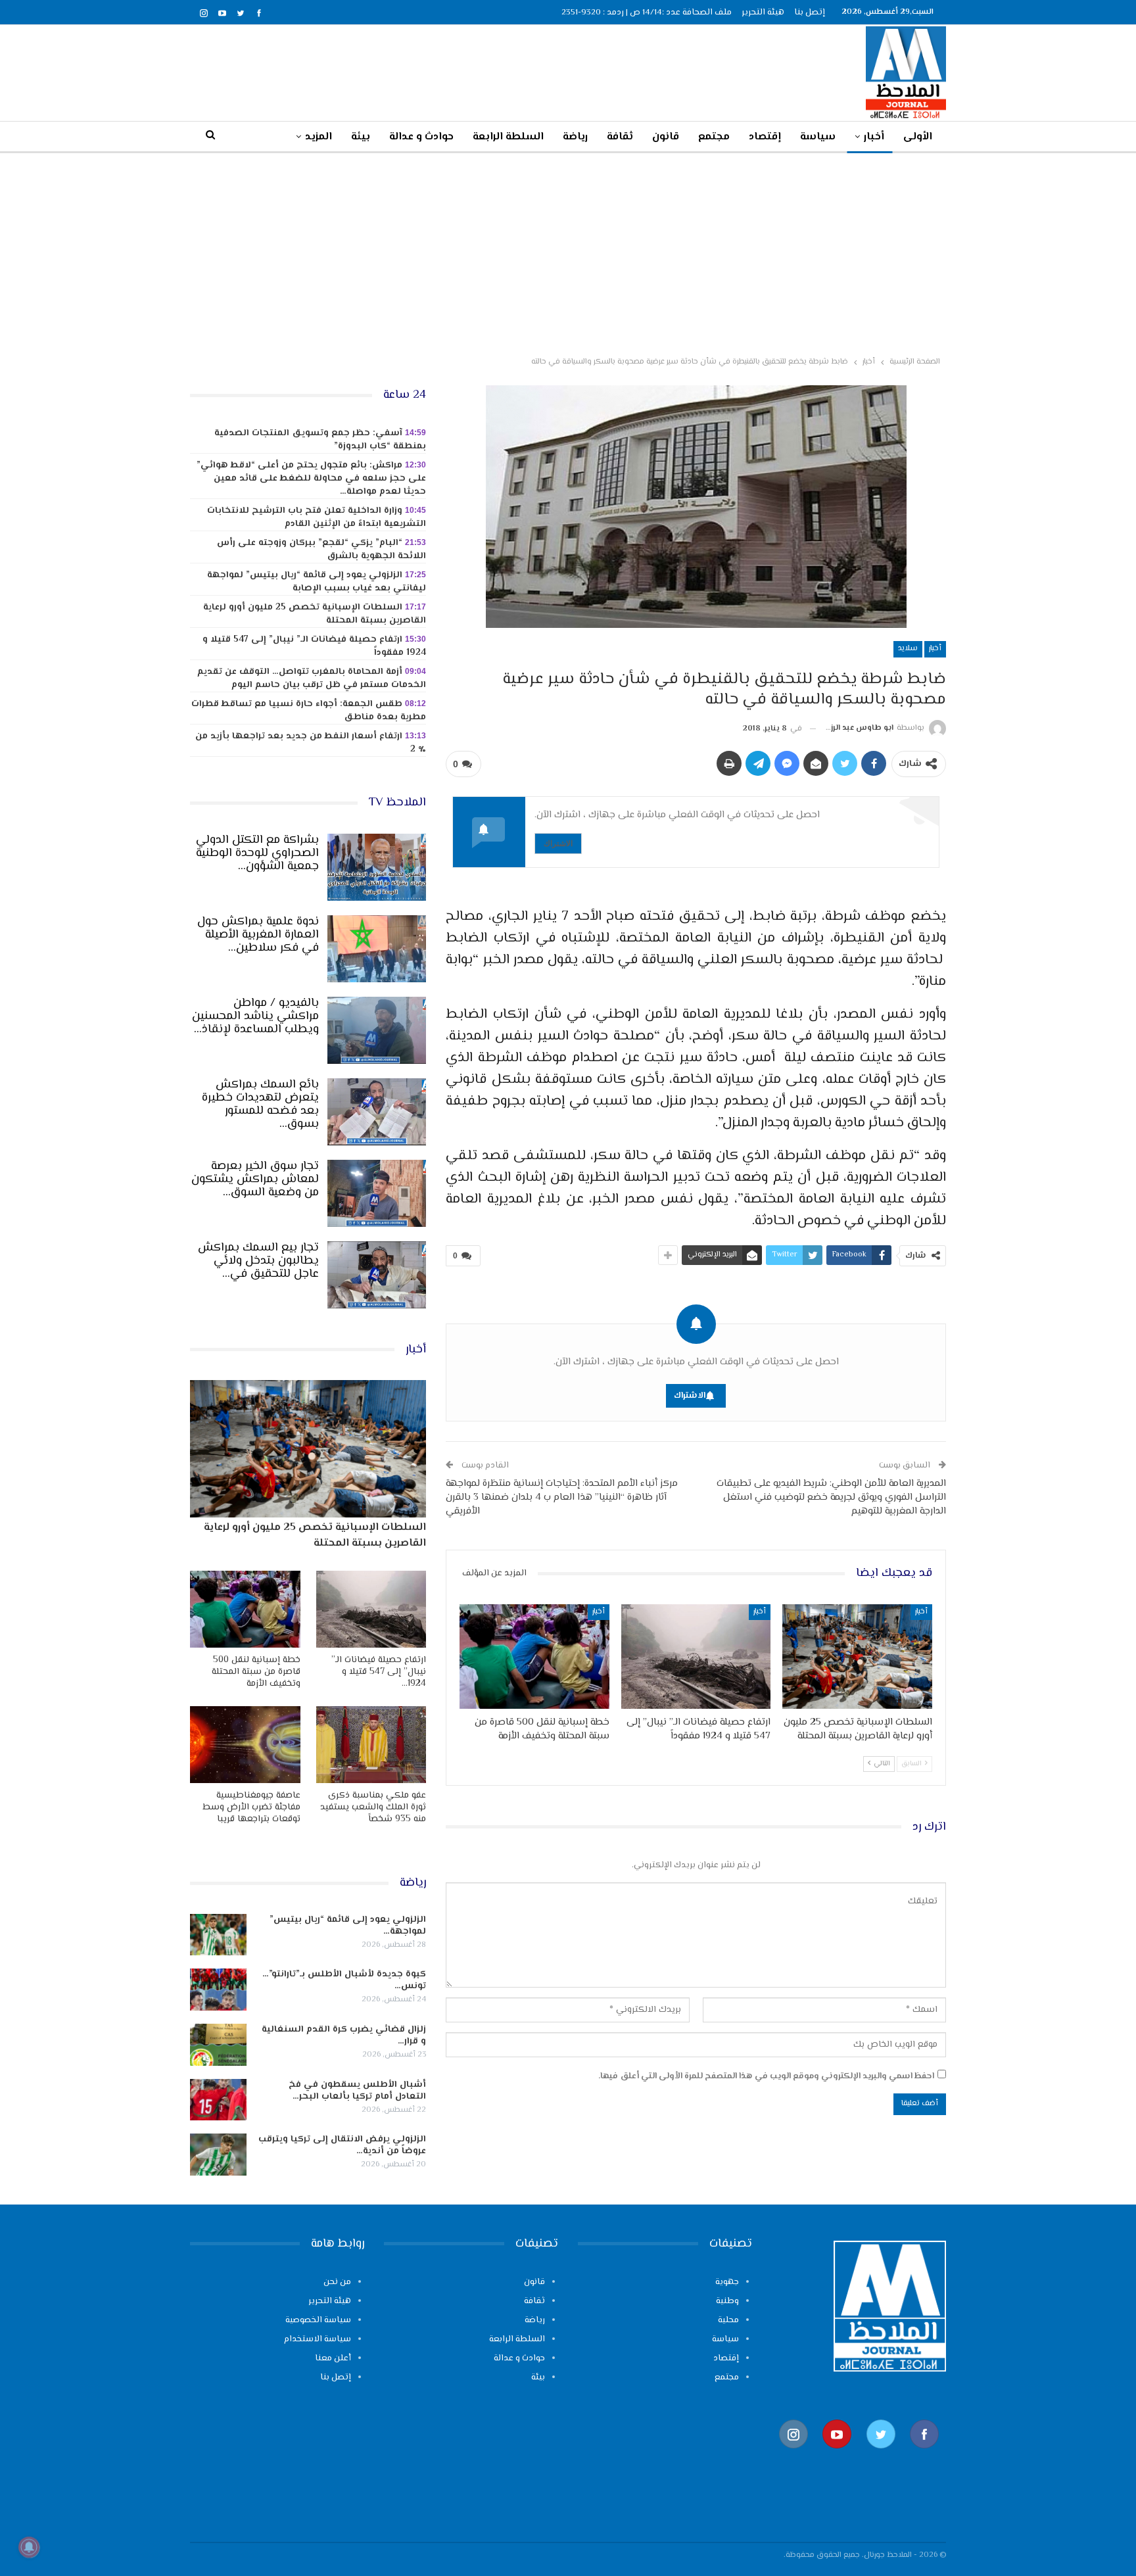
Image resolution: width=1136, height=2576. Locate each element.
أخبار (874, 137)
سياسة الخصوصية (318, 2320)
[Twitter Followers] (881, 2455)
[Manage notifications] (29, 2547)
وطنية (727, 2301)
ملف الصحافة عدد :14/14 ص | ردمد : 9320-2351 (647, 12)
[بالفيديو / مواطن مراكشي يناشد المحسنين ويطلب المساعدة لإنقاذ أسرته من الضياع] (377, 1030)
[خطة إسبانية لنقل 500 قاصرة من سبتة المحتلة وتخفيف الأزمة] (534, 1657)
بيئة (361, 137)
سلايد (908, 649)
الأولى (918, 137)
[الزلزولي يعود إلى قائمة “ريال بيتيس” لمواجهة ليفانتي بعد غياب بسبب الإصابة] (218, 1935)
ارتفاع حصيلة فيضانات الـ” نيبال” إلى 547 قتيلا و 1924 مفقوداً (314, 646)
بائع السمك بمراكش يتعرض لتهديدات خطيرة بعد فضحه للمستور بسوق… (260, 1105)
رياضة (575, 137)
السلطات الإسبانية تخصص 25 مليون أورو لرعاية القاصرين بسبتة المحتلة (315, 614)
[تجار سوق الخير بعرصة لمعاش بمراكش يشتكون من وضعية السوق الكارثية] (377, 1193)
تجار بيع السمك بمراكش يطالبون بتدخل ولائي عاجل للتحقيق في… (258, 1261)
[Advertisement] (568, 252)
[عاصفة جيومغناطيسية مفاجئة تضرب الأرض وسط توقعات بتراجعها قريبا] (245, 1745)
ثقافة (620, 137)
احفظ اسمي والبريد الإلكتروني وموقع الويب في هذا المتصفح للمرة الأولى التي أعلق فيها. (766, 2076)
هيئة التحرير (763, 12)
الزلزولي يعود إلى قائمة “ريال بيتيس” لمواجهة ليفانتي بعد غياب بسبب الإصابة (317, 582)
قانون (666, 137)
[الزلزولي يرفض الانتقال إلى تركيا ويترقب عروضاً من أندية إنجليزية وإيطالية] (218, 2155)
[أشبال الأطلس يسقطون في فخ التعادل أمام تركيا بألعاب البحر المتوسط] (218, 2100)
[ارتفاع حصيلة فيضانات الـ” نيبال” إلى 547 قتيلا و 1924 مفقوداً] (696, 1657)
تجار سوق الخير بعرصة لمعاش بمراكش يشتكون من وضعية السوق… (255, 1180)
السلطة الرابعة (508, 137)
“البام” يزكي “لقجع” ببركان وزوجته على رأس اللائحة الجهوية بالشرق (321, 550)
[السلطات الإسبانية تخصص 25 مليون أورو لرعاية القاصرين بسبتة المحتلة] (857, 1657)
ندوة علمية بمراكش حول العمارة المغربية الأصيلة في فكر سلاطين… (258, 935)
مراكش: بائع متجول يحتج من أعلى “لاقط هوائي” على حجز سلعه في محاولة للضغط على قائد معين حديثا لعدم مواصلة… (311, 479)
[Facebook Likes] (924, 2455)
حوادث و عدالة (421, 137)
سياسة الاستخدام (318, 2339)
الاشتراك (558, 843)
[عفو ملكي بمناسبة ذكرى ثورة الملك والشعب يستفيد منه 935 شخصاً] (371, 1745)
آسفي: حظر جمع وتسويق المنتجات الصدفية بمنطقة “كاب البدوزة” (320, 440)
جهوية (727, 2282)
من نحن (337, 2282)
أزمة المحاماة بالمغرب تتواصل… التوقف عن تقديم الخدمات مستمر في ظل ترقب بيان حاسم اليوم (312, 679)
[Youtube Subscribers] (837, 2455)
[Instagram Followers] (793, 2455)
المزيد (319, 137)
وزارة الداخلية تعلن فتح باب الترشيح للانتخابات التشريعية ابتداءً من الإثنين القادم (317, 517)
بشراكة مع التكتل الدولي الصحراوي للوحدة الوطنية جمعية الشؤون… (257, 853)
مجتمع (714, 137)
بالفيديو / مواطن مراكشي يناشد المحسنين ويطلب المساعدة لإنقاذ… (255, 1016)
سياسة (818, 137)
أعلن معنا (333, 2358)
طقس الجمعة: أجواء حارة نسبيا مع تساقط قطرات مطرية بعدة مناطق (309, 711)
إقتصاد (765, 137)
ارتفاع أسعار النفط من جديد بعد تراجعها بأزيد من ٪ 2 (311, 743)
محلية (728, 2320)
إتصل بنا (810, 12)
